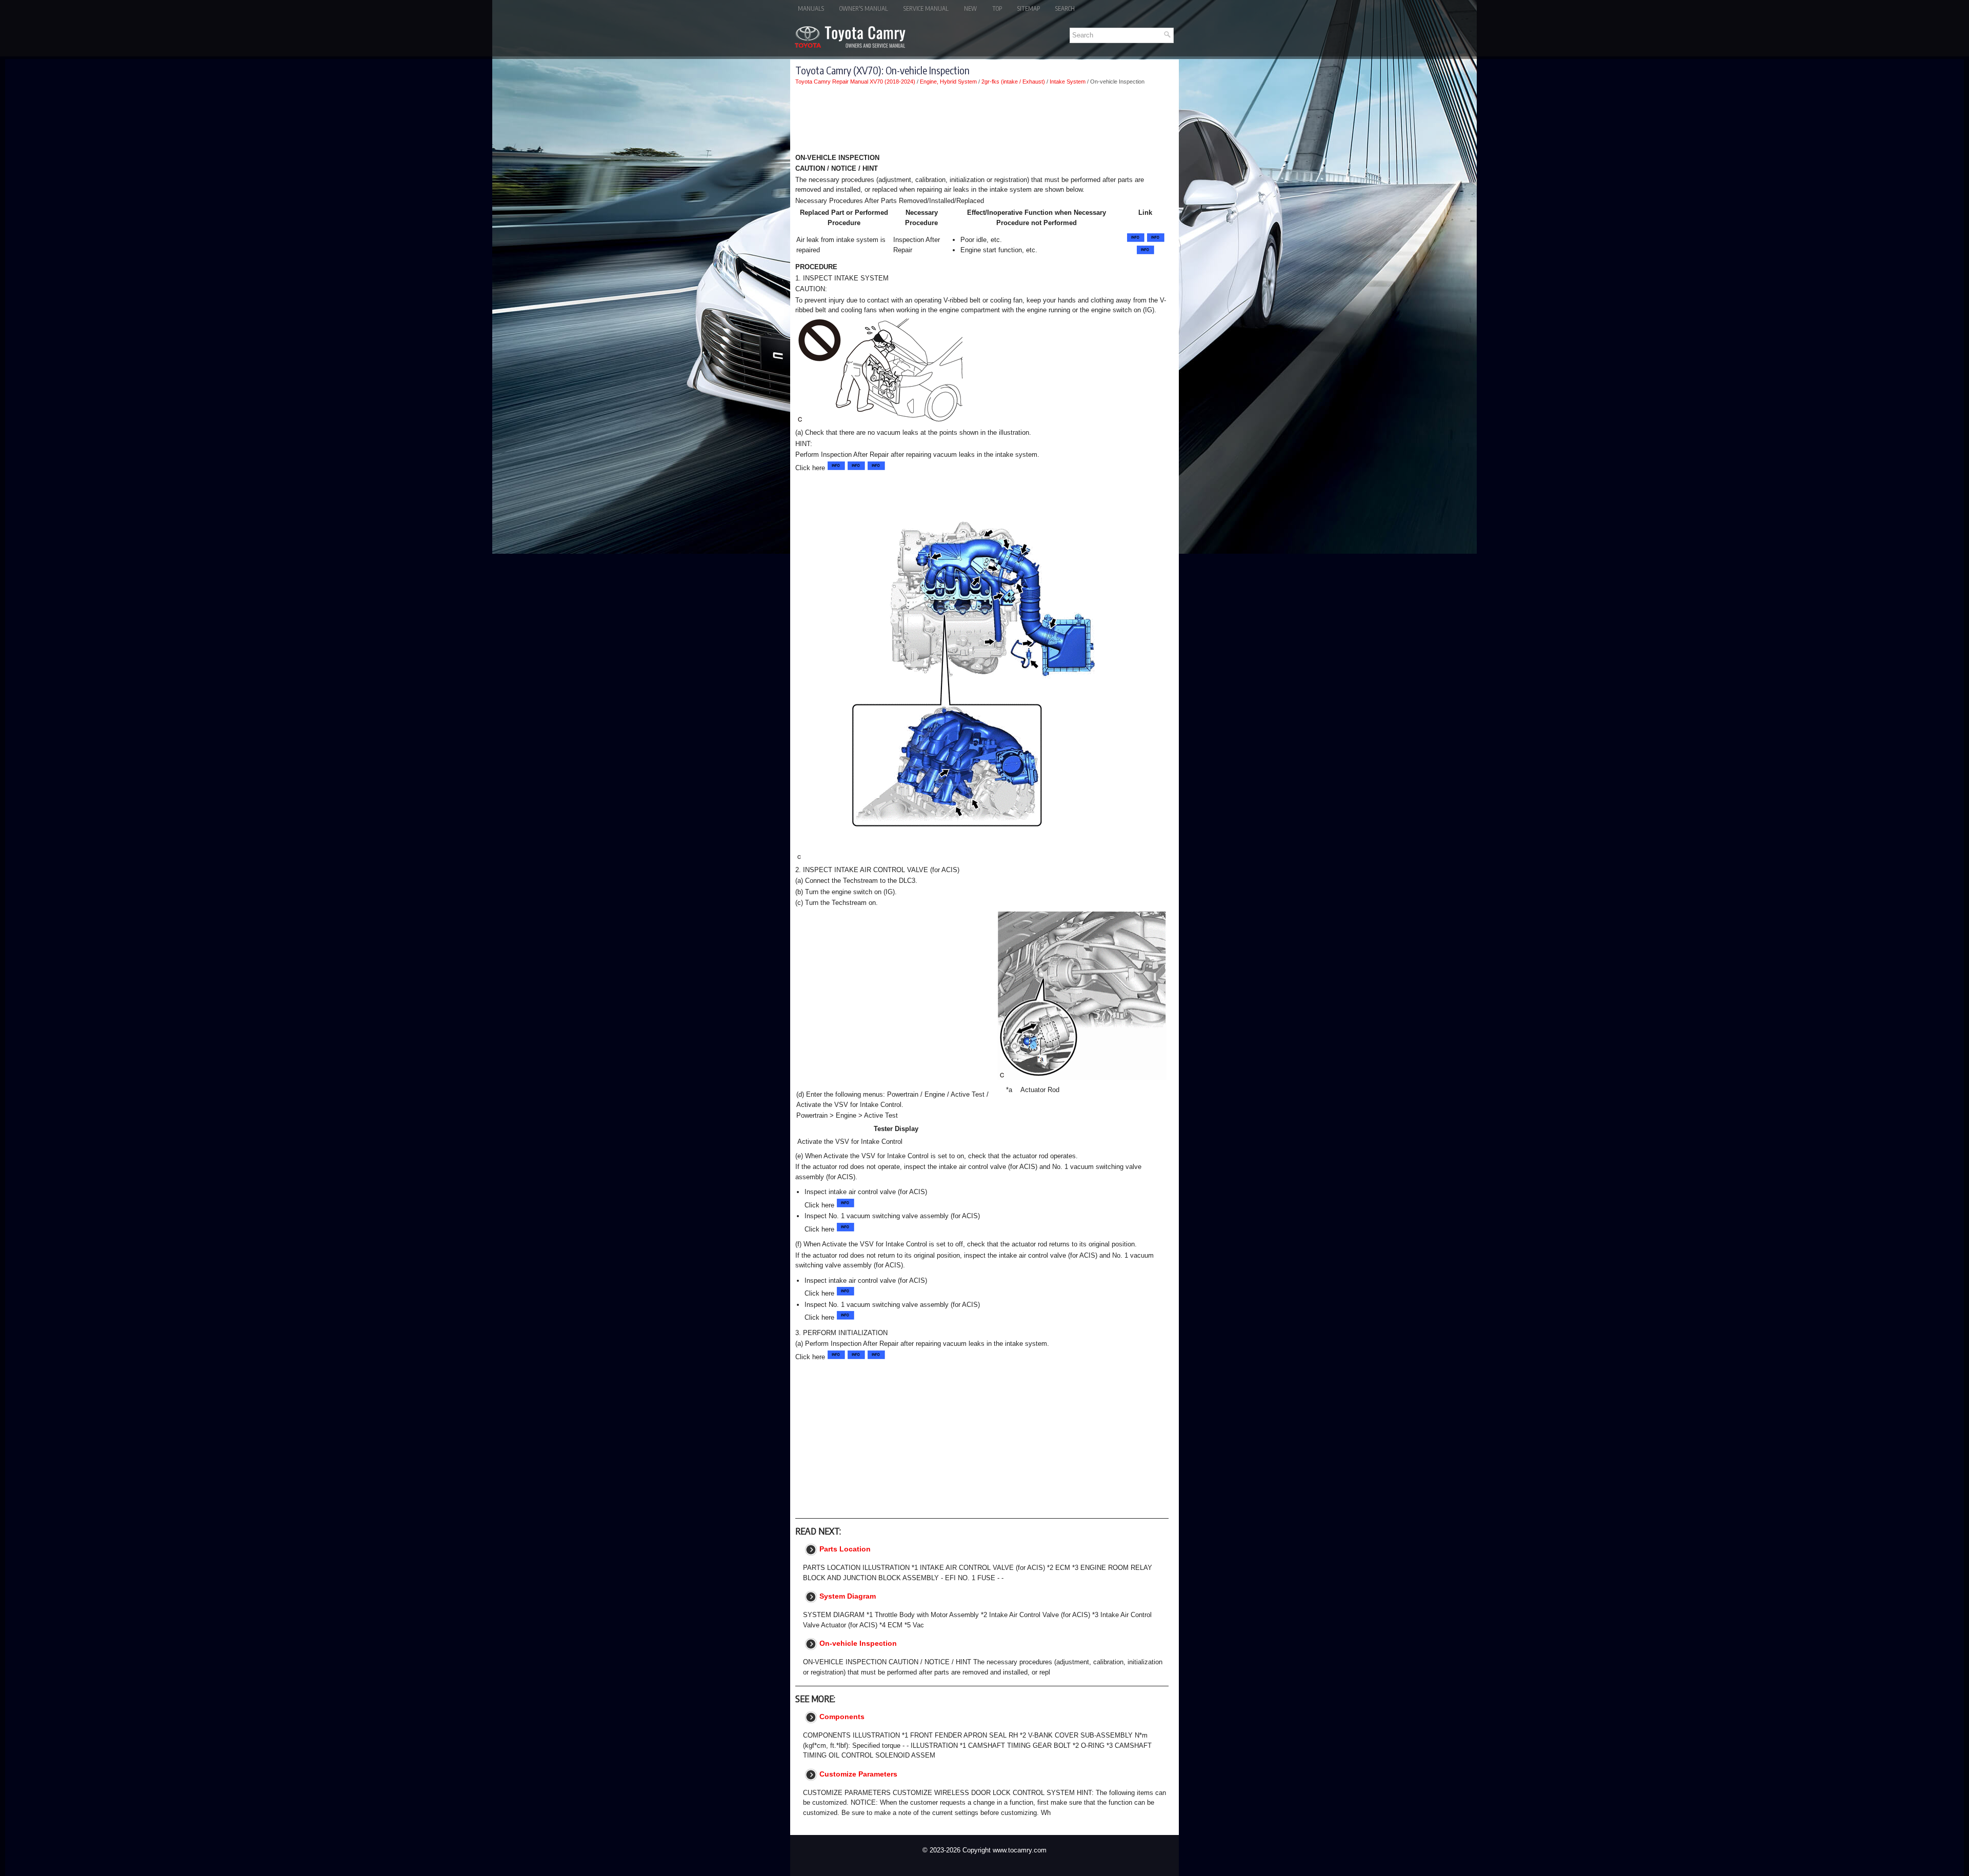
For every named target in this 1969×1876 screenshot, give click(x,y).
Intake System (1068, 82)
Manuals (811, 8)
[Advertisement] (982, 121)
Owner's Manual (864, 8)
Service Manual (926, 8)
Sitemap (1029, 8)
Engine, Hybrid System (948, 82)
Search (1065, 8)
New (970, 8)
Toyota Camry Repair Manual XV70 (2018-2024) (855, 82)
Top (997, 8)
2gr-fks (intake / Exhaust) (1013, 82)
